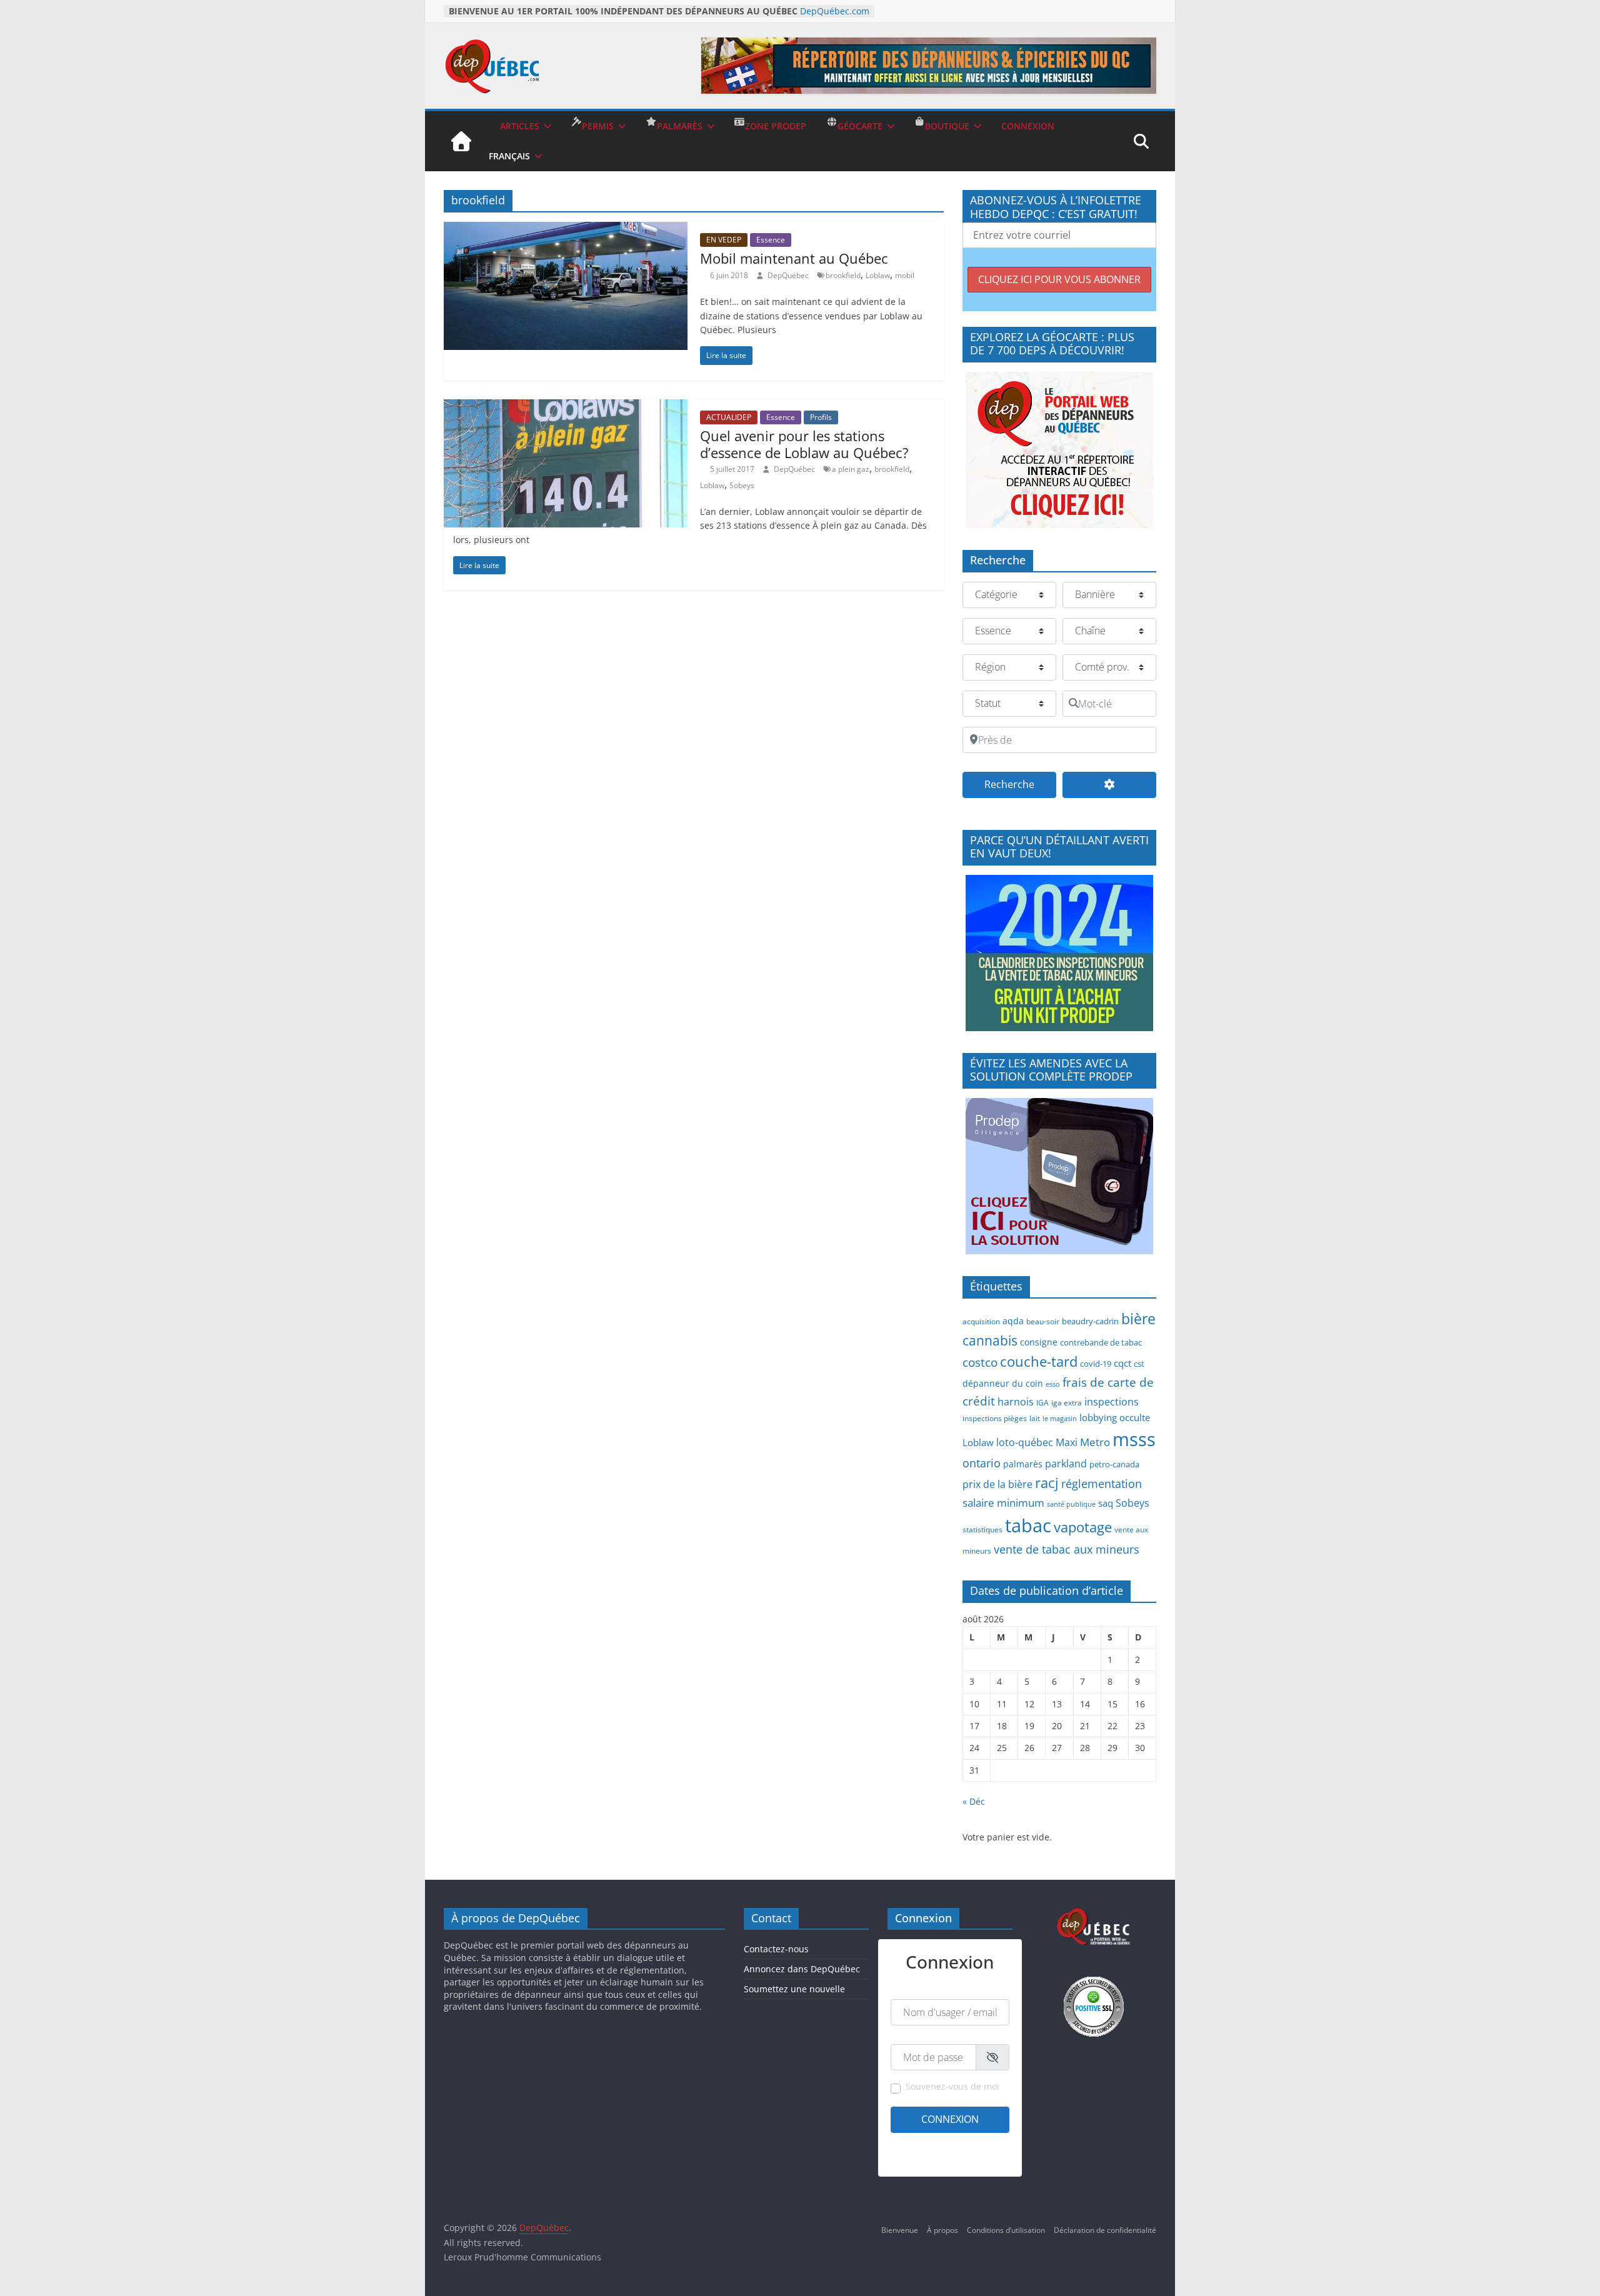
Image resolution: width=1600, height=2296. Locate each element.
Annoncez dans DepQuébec (802, 1969)
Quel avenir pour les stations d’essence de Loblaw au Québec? (804, 444)
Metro (1095, 1442)
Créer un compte (920, 2143)
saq (1106, 1503)
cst (1139, 1364)
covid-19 (1096, 1364)
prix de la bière (997, 1484)
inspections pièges (995, 1418)
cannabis (990, 1340)
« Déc (974, 1801)
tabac (1028, 1525)
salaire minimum (1003, 1503)
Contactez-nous (776, 1949)
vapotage (1083, 1527)
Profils (821, 417)
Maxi (1067, 1442)
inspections (1112, 1402)
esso (1053, 1384)
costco (980, 1362)
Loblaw (878, 275)
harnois (1016, 1402)
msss (1134, 1439)
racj (1047, 1483)
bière (1138, 1319)
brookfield (843, 275)
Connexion (950, 2119)
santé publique (1071, 1504)
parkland (1066, 1464)
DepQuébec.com (835, 11)
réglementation (1102, 1484)
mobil (905, 275)
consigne (1039, 1342)
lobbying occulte (1115, 1417)
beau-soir (1043, 1321)
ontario (982, 1463)
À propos (942, 2230)
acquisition (981, 1321)
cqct (1122, 1363)
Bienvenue (900, 2230)
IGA (1042, 1402)
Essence (771, 240)
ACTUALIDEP (729, 417)
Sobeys (742, 485)
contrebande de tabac (1101, 1342)
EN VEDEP (724, 240)
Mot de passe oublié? (973, 2159)
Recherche (1020, 784)
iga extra (1067, 1402)
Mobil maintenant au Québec (794, 258)
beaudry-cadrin (1090, 1321)
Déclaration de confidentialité (1105, 2230)
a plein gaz (851, 469)
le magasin (1060, 1419)
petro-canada (1114, 1464)
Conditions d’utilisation (1006, 2230)
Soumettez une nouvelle (794, 1989)
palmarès (1023, 1464)
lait (1035, 1418)
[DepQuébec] (461, 141)
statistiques (982, 1529)
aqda (1013, 1321)
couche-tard (1039, 1361)
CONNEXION (1028, 126)
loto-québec (1025, 1442)
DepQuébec (789, 275)
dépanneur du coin (1003, 1383)
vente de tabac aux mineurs (1067, 1549)
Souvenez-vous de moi (952, 2086)
